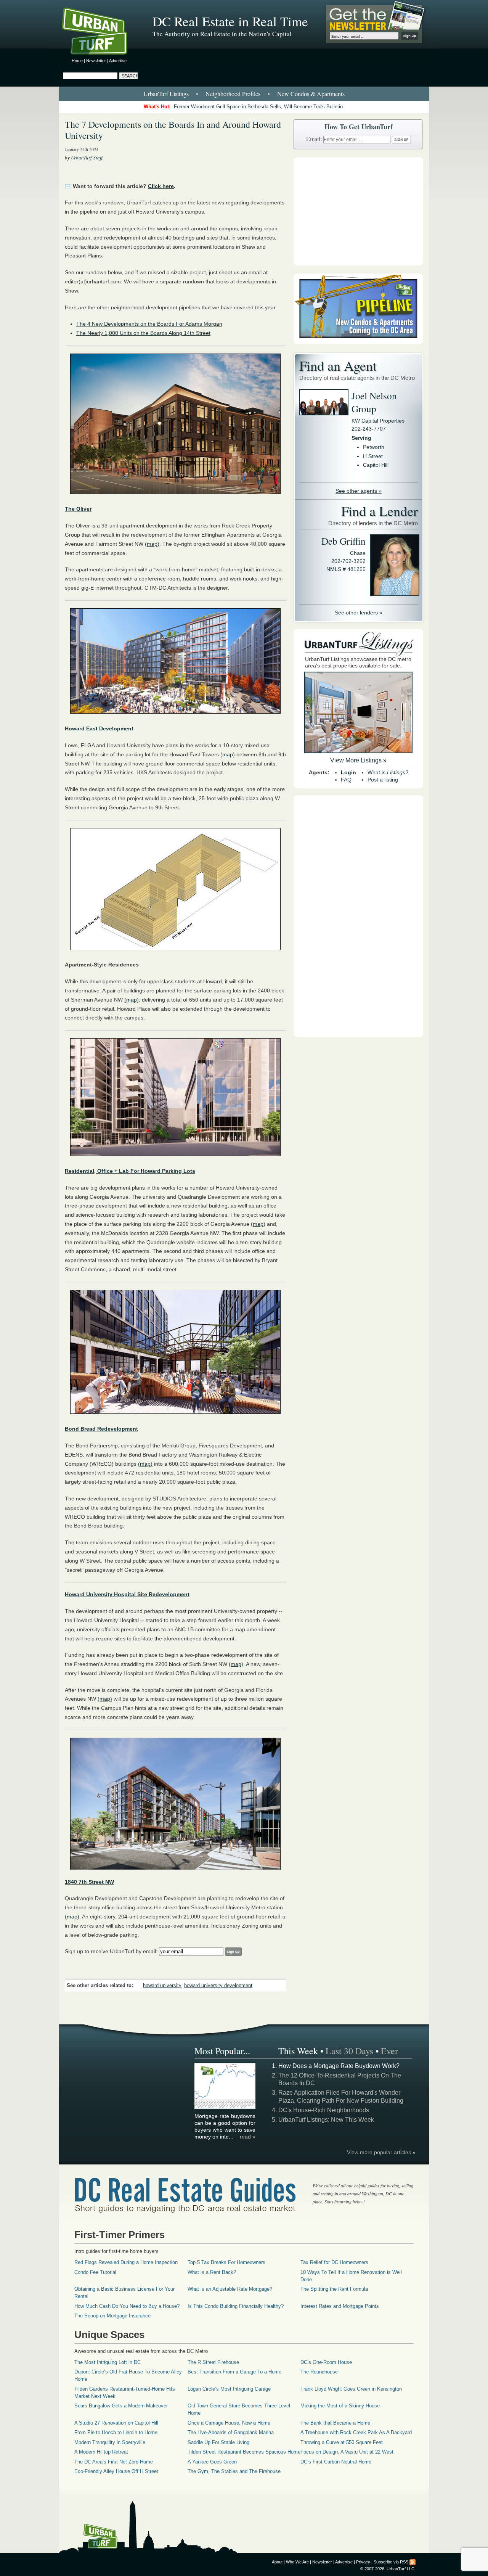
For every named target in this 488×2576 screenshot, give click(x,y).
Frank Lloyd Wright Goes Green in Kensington (351, 2389)
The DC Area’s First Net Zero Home (114, 2462)
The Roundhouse (319, 2372)
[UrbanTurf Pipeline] (358, 342)
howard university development (218, 1986)
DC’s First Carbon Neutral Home (336, 2462)
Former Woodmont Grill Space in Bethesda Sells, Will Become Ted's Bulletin (258, 107)
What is (388, 772)
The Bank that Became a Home (335, 2423)
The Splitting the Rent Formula (334, 2289)
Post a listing (383, 780)
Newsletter (96, 61)
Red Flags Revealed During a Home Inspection (126, 2262)
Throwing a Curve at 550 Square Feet (342, 2442)
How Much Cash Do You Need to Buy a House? (127, 2306)
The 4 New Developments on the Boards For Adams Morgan (149, 324)
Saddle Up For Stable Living (218, 2442)
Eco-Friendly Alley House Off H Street (116, 2471)
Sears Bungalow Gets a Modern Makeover (121, 2406)
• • (244, 94)
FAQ (346, 780)
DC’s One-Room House (326, 2362)
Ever (389, 2051)
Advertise (118, 61)
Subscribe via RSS (391, 2562)
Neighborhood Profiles (233, 94)
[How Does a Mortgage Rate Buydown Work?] (225, 2108)
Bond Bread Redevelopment (101, 1429)
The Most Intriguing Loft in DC (108, 2362)
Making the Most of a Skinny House (340, 2406)
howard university (162, 1986)
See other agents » (359, 491)
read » (248, 2137)
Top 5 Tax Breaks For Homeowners (226, 2262)
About (277, 2562)
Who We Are (297, 2562)
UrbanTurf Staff (87, 158)
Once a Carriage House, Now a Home (229, 2423)
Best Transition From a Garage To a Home (234, 2372)
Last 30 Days (349, 2051)
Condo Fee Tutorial (95, 2272)
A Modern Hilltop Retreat (101, 2452)
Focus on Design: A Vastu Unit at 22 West (347, 2452)
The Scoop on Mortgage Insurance (112, 2316)
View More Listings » (358, 760)
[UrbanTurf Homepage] (101, 32)
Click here (161, 186)
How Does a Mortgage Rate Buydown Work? (339, 2066)
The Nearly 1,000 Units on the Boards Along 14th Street (143, 333)
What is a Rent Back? (212, 2272)
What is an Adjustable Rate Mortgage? (230, 2289)
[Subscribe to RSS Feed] (413, 2562)
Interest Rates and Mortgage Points (340, 2306)
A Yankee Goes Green (212, 2462)
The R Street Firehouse (213, 2362)
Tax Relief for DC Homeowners (334, 2262)
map (228, 754)
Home (77, 61)
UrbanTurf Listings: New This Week (326, 2120)
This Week (298, 2051)
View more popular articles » (381, 2152)
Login (348, 772)
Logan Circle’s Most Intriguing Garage (229, 2389)
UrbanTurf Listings (166, 94)
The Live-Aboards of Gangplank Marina (231, 2432)
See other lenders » (359, 613)
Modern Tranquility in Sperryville (110, 2442)
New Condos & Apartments (311, 94)
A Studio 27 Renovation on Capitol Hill (116, 2423)
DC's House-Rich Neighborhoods (324, 2110)
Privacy (363, 2562)
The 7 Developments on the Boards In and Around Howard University (173, 130)
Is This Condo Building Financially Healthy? (236, 2306)
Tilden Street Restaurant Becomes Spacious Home (244, 2452)
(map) (152, 544)
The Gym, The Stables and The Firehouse (234, 2471)
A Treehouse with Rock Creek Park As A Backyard (356, 2432)
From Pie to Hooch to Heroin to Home (116, 2432)
